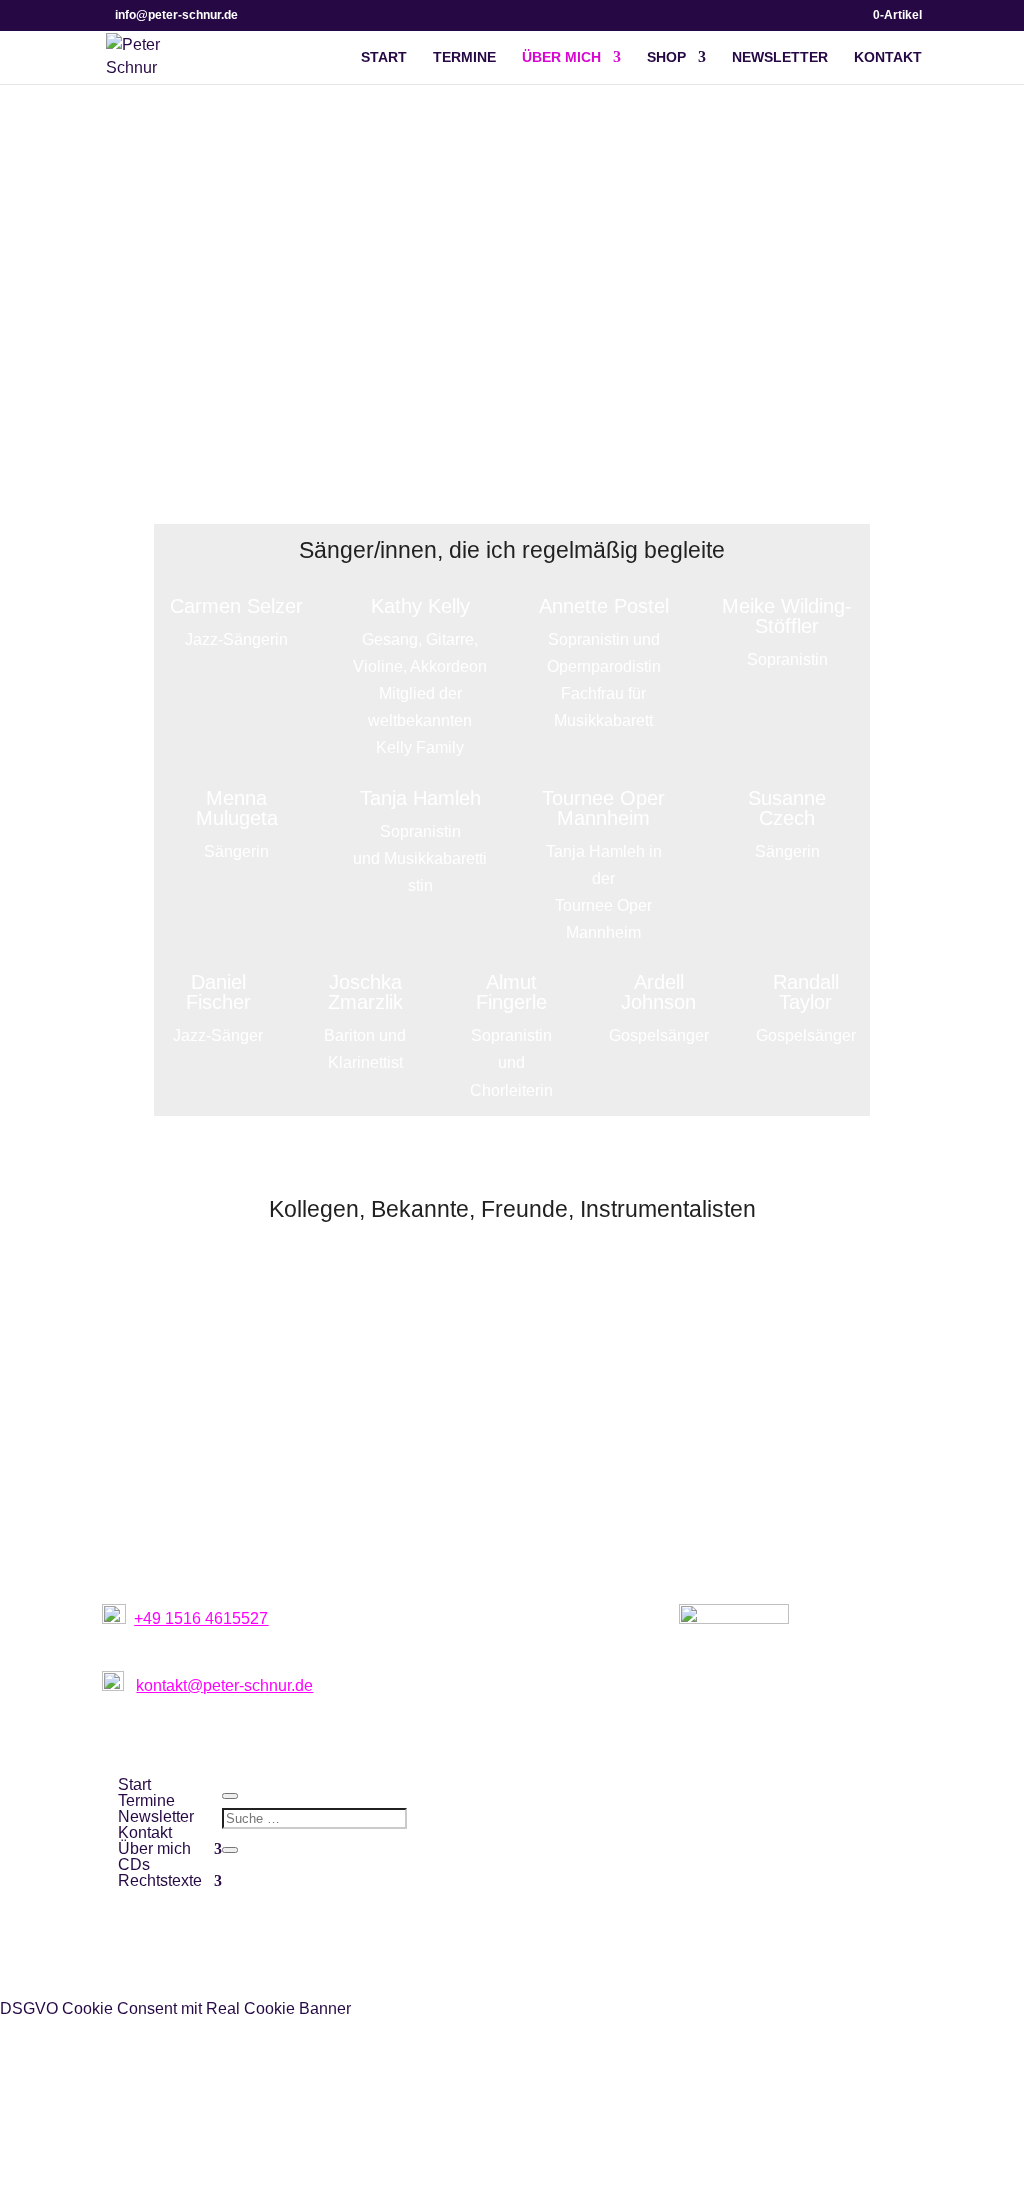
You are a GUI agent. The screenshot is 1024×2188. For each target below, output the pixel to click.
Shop (666, 57)
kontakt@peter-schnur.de (224, 1685)
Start (384, 57)
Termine (464, 57)
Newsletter (780, 57)
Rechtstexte (160, 1880)
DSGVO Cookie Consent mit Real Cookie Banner (175, 2008)
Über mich (561, 57)
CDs (134, 1864)
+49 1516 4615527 (201, 1618)
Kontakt (888, 57)
